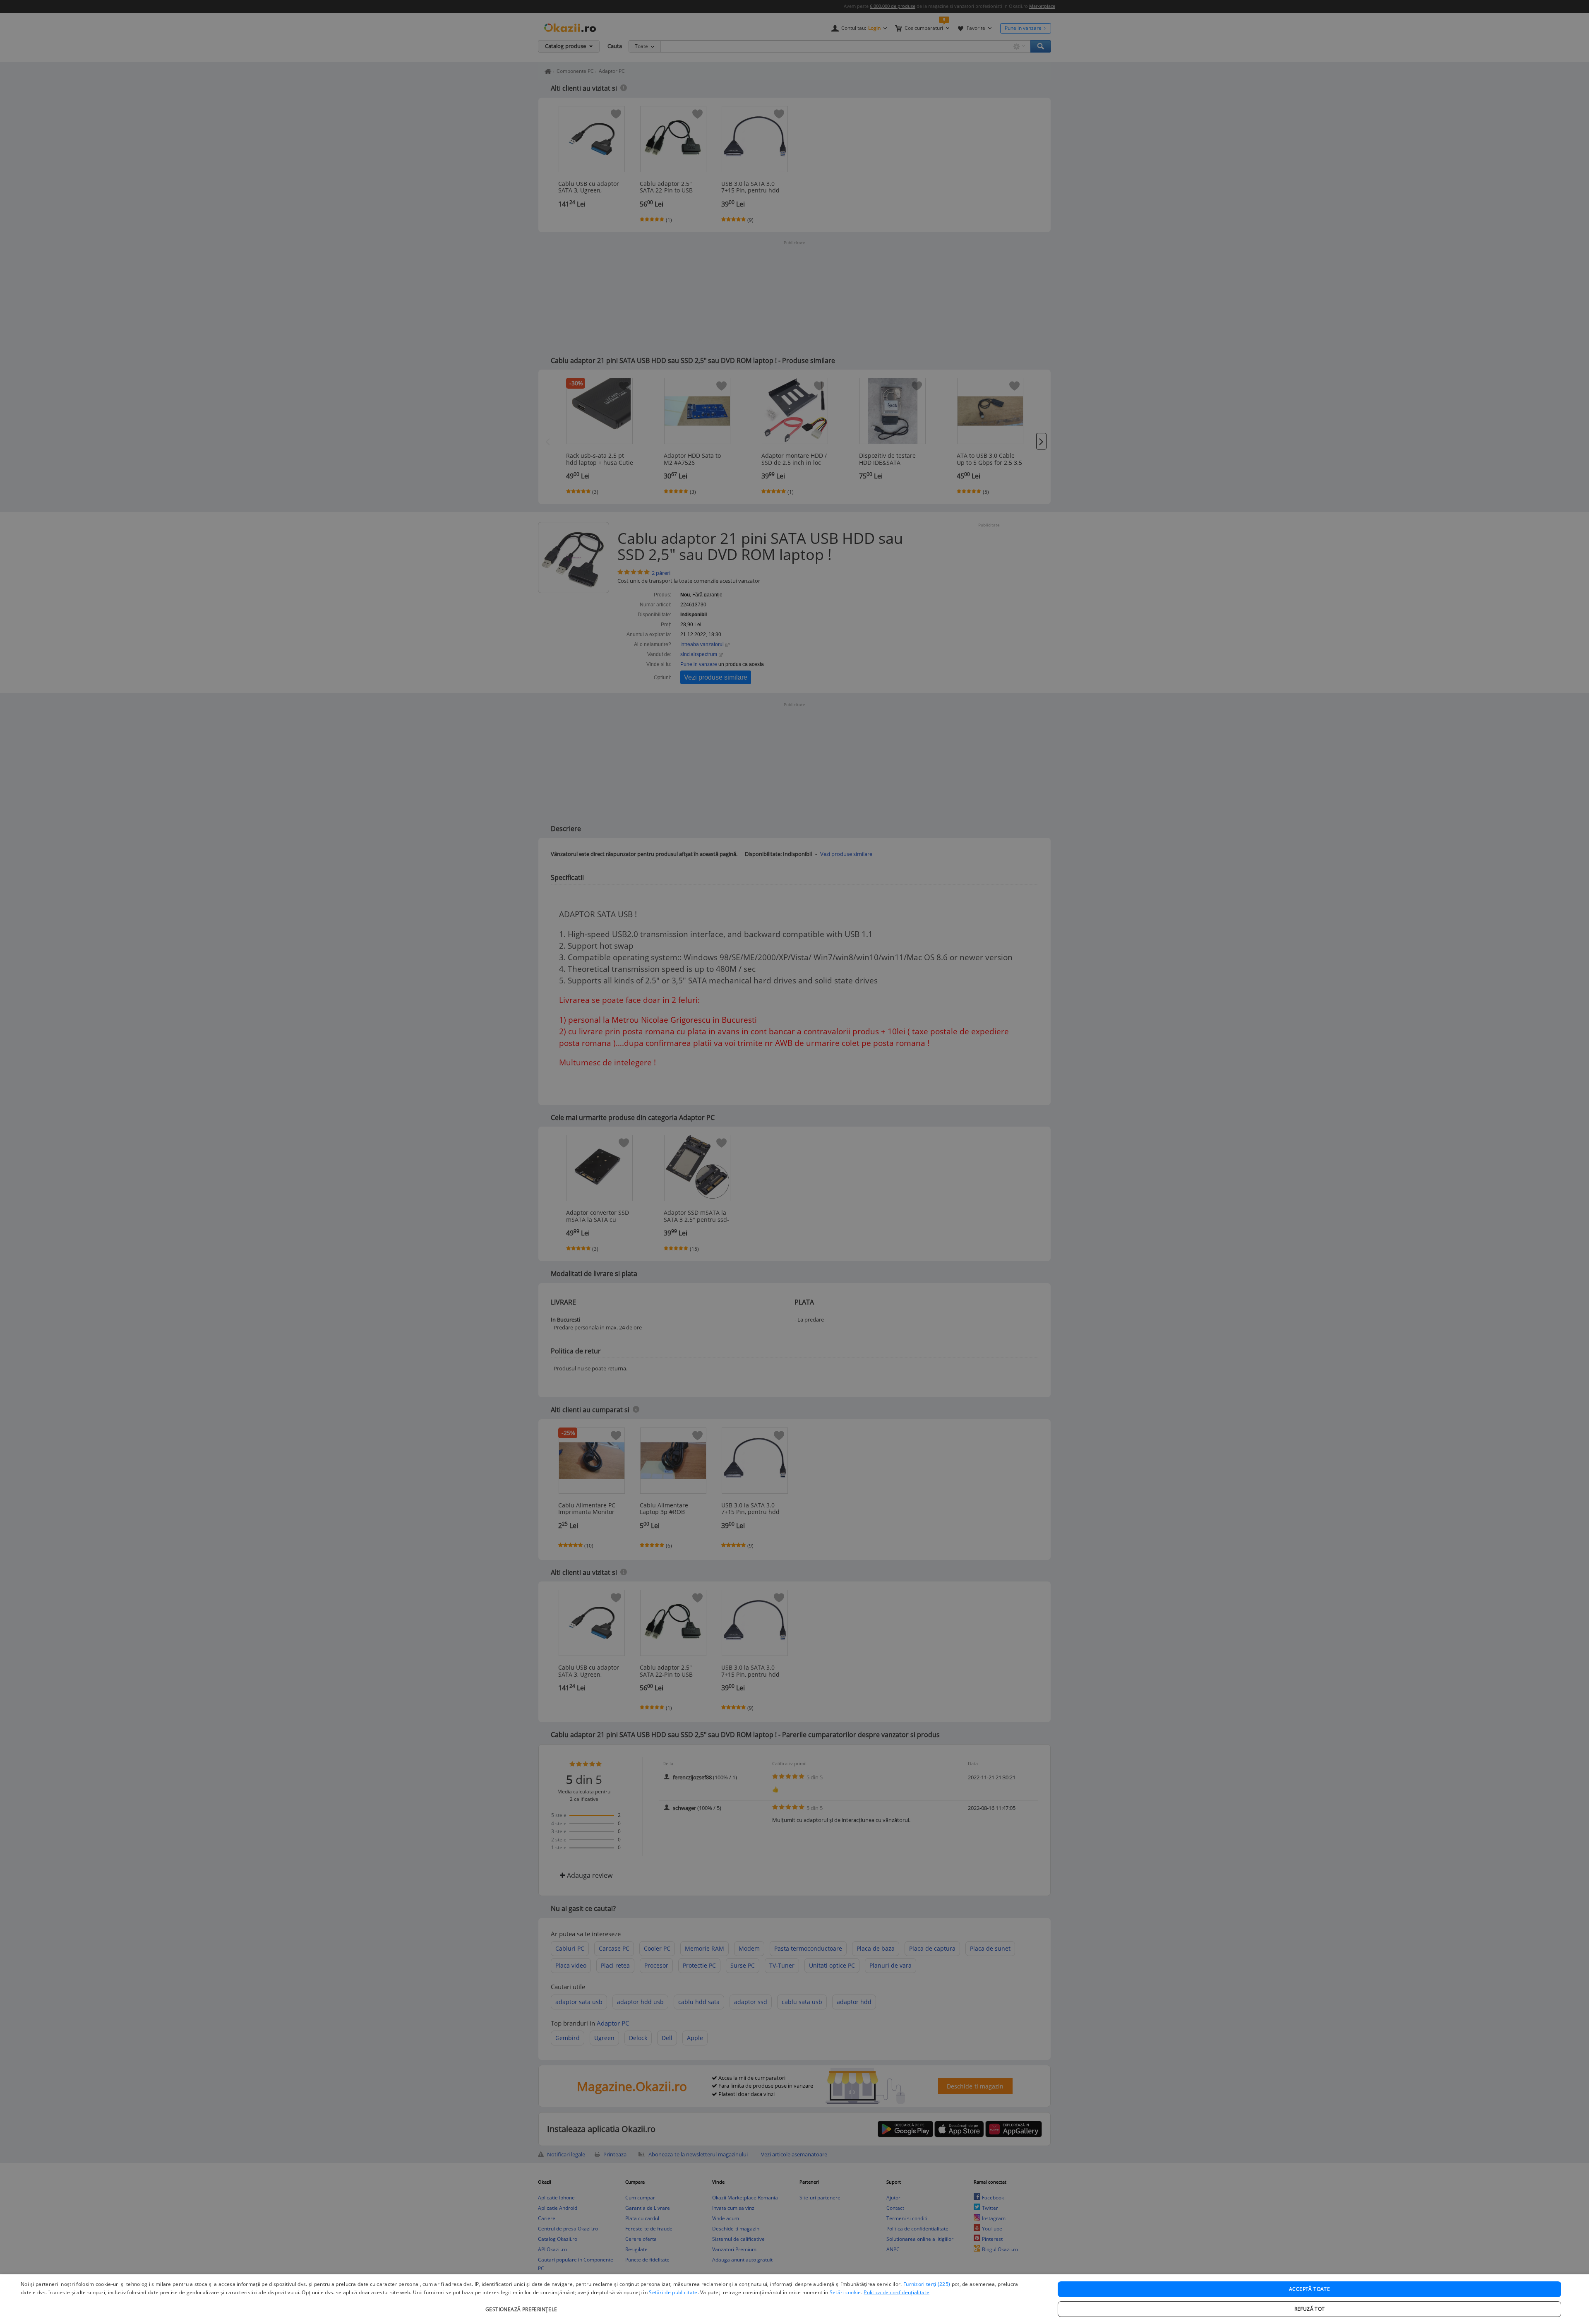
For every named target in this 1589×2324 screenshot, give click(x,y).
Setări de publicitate (673, 2292)
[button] (522, 2305)
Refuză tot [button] (1310, 2309)
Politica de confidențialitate (897, 2292)
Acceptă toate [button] (1309, 2289)
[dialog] (794, 2299)
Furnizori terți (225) (927, 2284)
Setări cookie (845, 2292)
